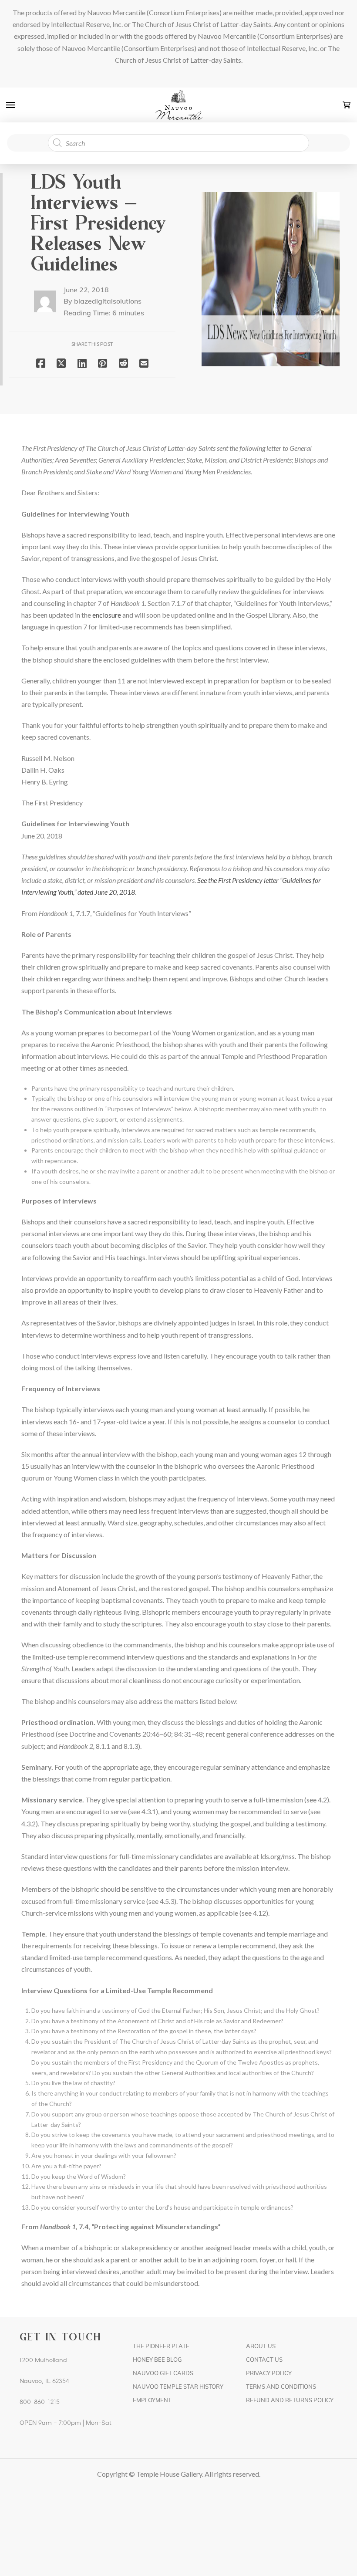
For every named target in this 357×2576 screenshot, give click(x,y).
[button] (10, 105)
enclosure (107, 615)
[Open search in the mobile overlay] (178, 143)
